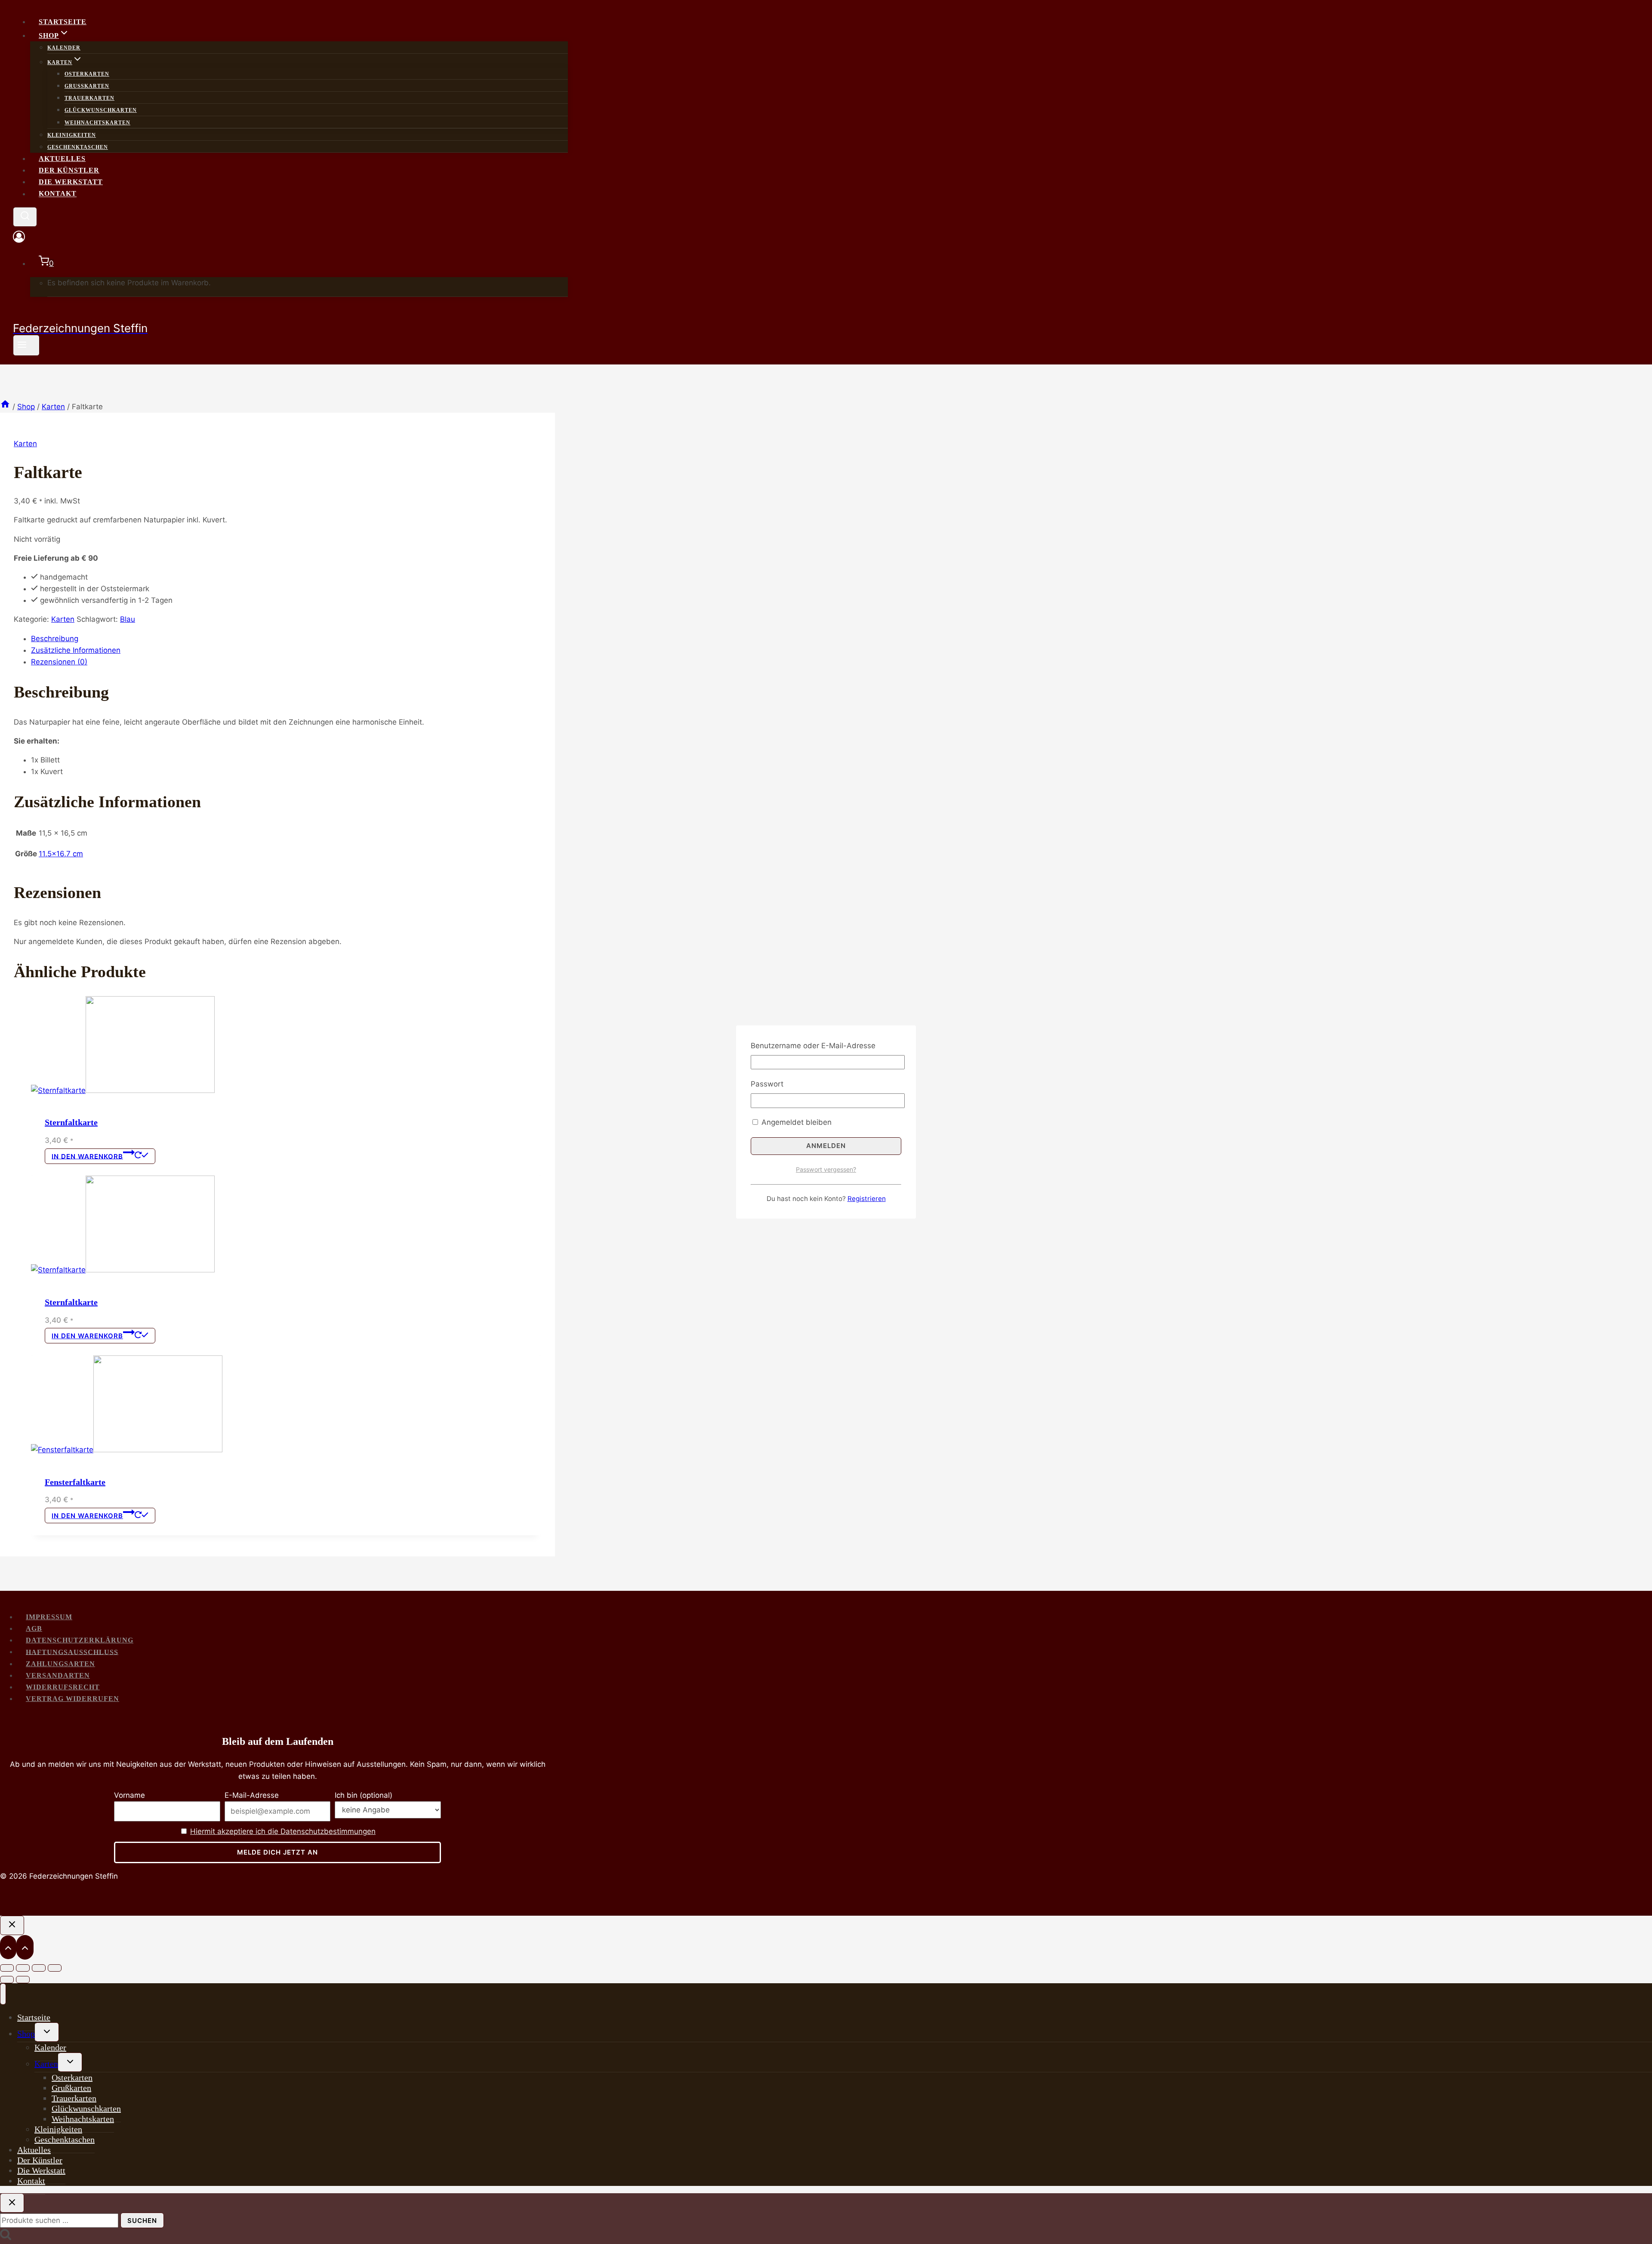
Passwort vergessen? (826, 1169)
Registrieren (867, 1199)
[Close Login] (12, 1925)
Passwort (767, 1084)
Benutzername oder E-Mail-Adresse (813, 1046)
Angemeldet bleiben (795, 1122)
